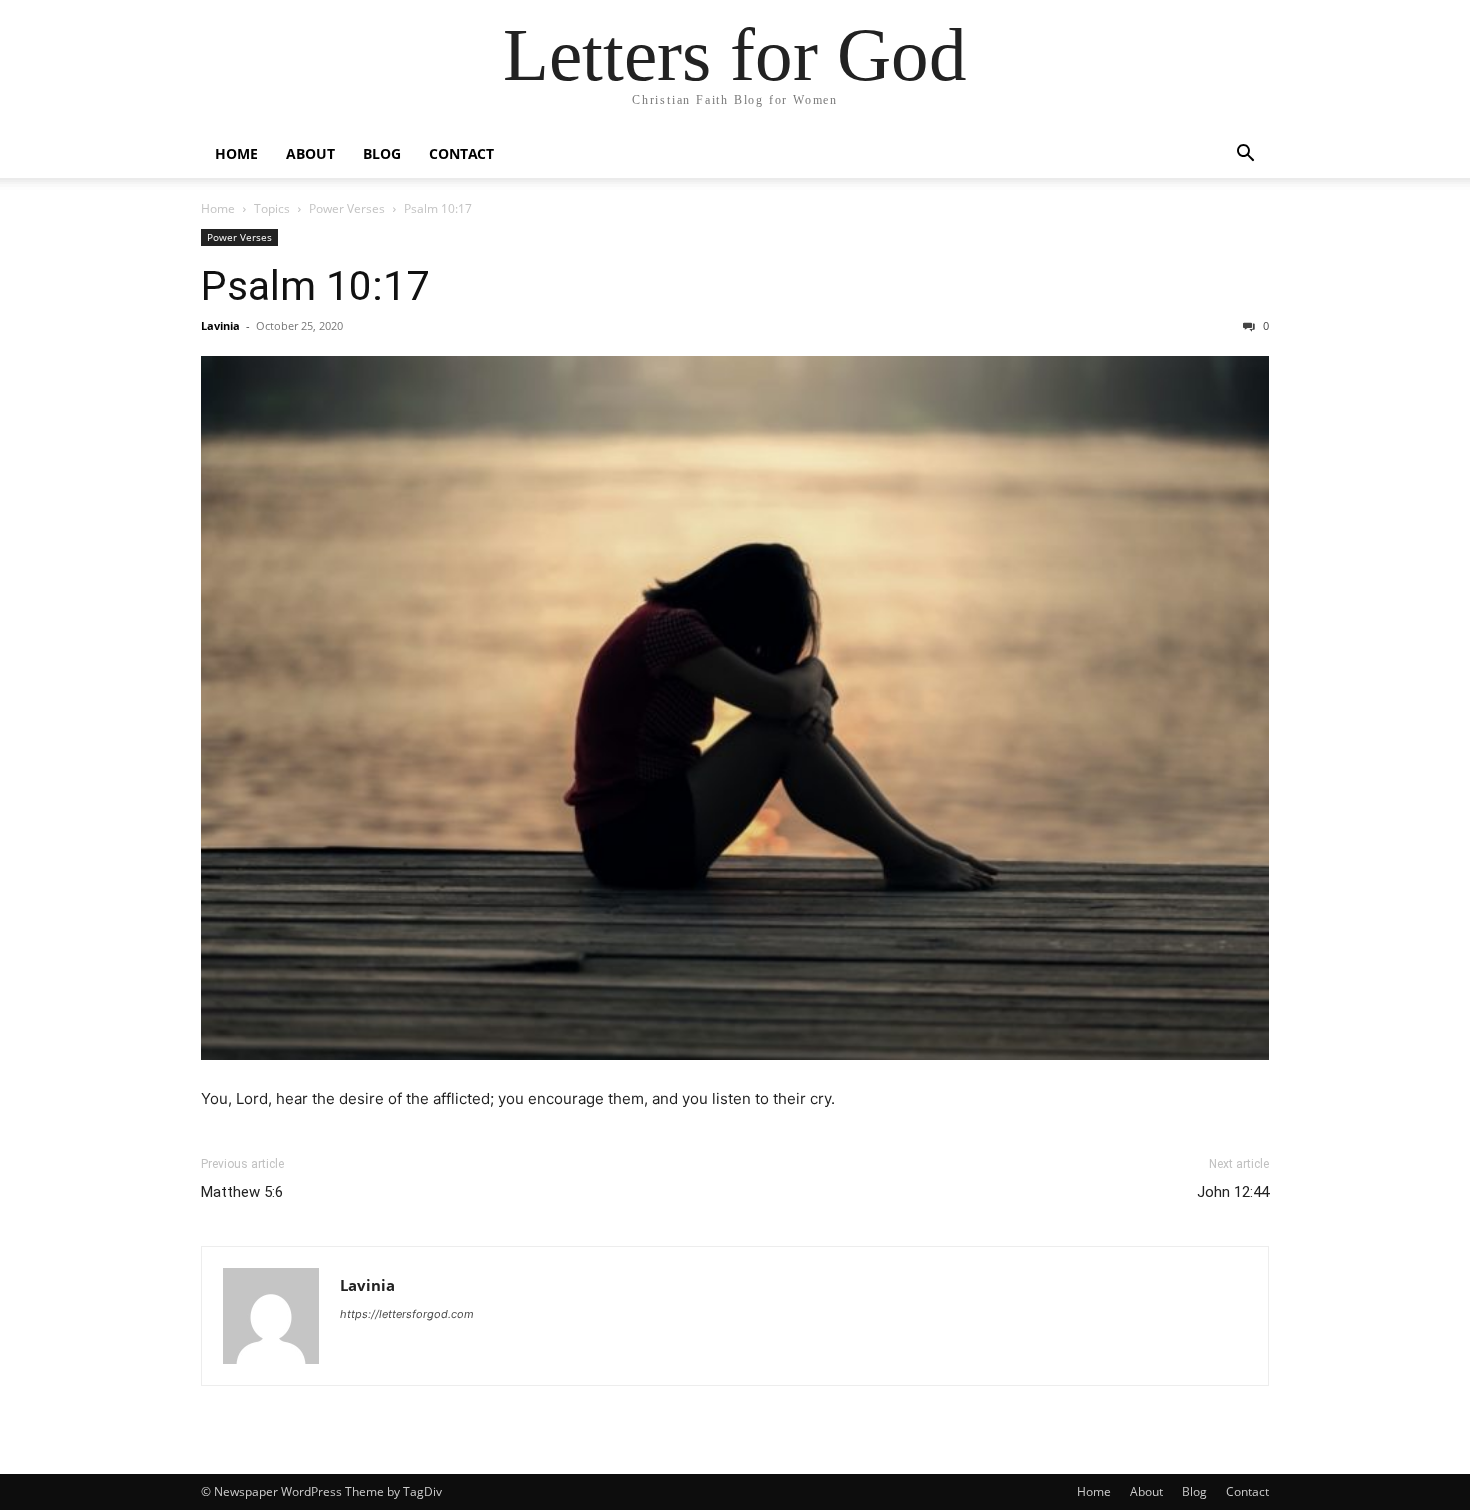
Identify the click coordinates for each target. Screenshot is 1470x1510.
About (310, 153)
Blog (382, 153)
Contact (461, 153)
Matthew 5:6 (242, 1192)
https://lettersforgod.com (407, 1314)
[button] (1245, 155)
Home (236, 153)
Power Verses (347, 208)
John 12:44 (1233, 1192)
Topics (272, 208)
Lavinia (220, 325)
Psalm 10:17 (315, 286)
